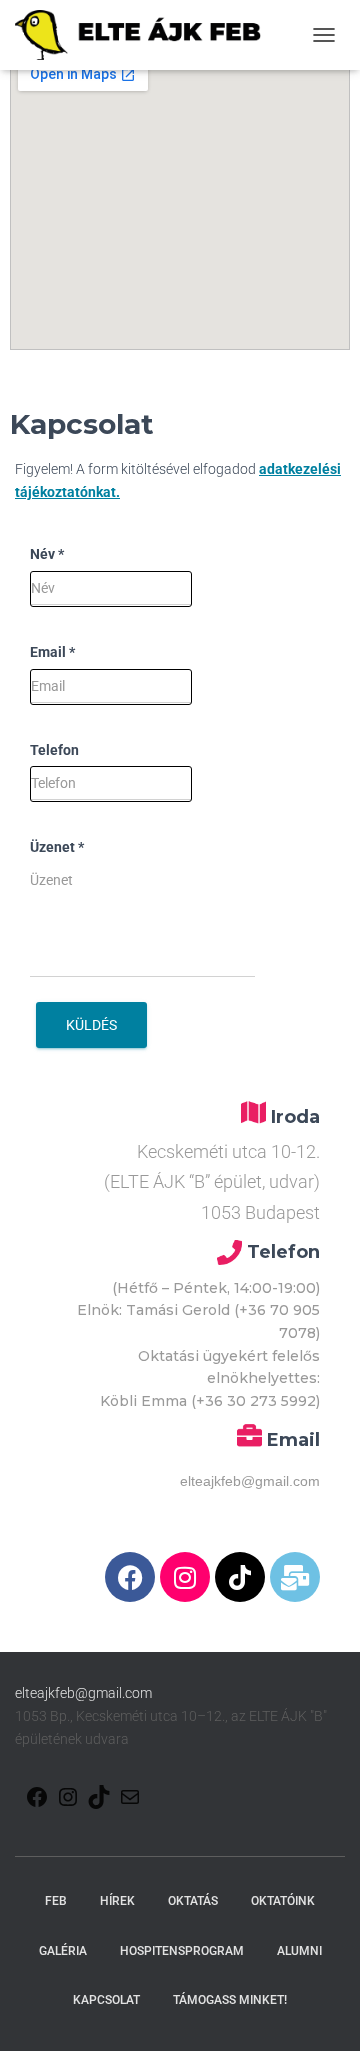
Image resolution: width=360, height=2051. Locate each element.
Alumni (299, 1951)
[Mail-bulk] (295, 1577)
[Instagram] (185, 1577)
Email (52, 652)
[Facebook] (130, 1577)
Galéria (63, 1951)
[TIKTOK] (99, 1798)
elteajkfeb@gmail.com (83, 1693)
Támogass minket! (230, 2000)
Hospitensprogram (182, 1951)
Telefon (54, 750)
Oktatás (193, 1901)
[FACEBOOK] (37, 1798)
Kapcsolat (106, 2000)
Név (47, 554)
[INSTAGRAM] (68, 1798)
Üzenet (57, 847)
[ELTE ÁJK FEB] (145, 35)
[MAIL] (130, 1798)
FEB (56, 1901)
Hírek (117, 1901)
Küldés (91, 1025)
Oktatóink (283, 1901)
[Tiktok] (240, 1577)
